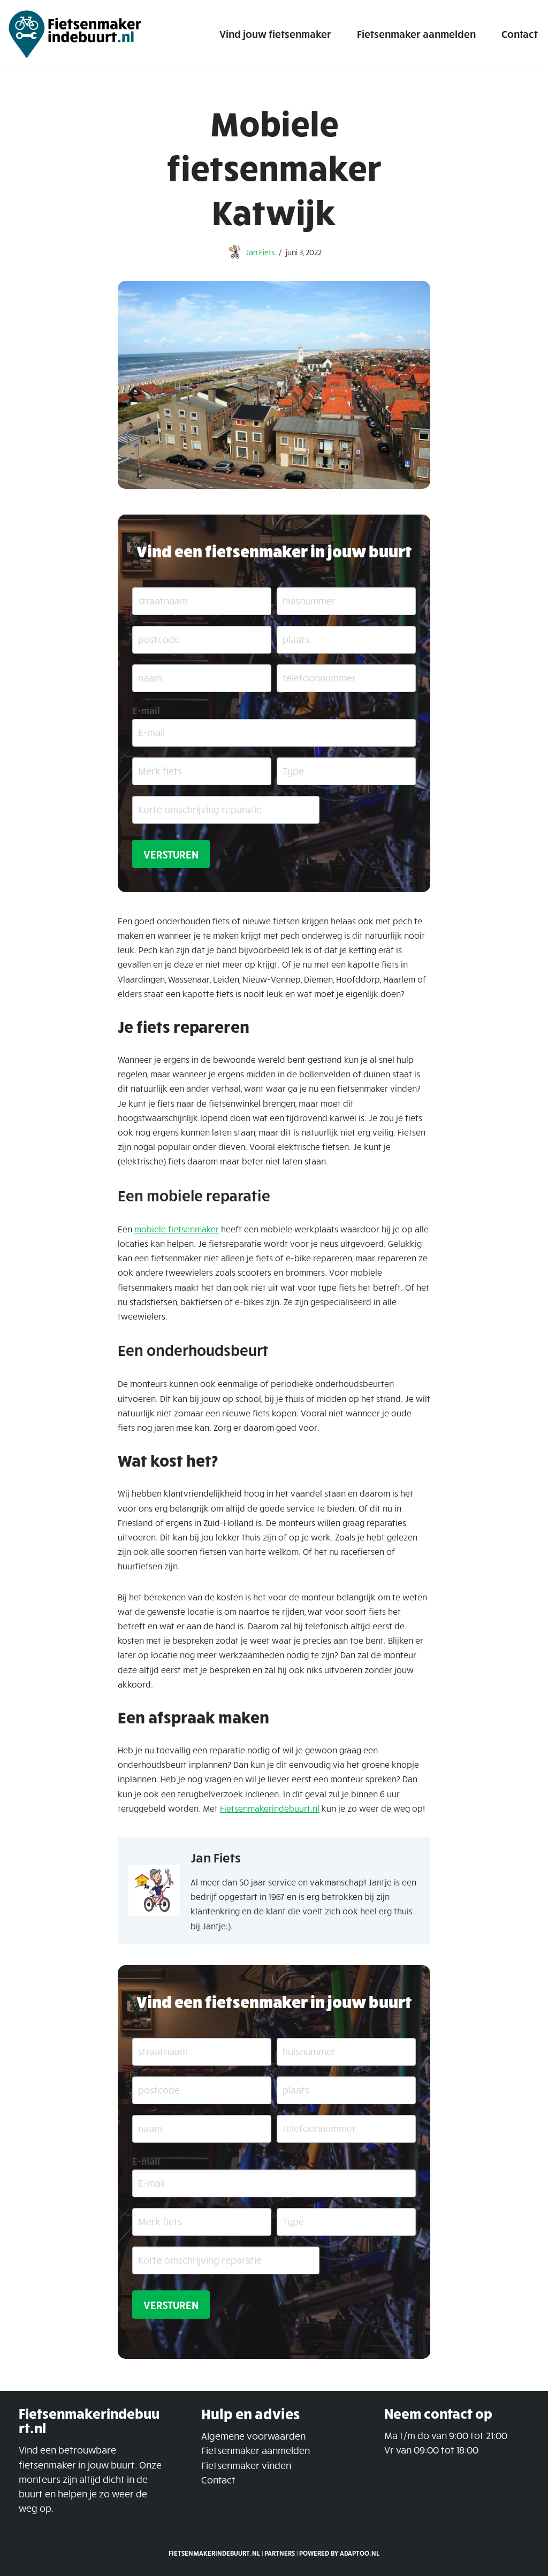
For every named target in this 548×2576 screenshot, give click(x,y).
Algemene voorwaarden (253, 2436)
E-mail (146, 710)
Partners (280, 2554)
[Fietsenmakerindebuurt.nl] (75, 34)
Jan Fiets (260, 252)
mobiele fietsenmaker (177, 1229)
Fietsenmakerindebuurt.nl (270, 1808)
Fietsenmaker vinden (246, 2465)
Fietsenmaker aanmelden (416, 34)
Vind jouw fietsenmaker (275, 34)
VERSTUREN (171, 854)
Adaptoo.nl (360, 2554)
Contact (520, 34)
